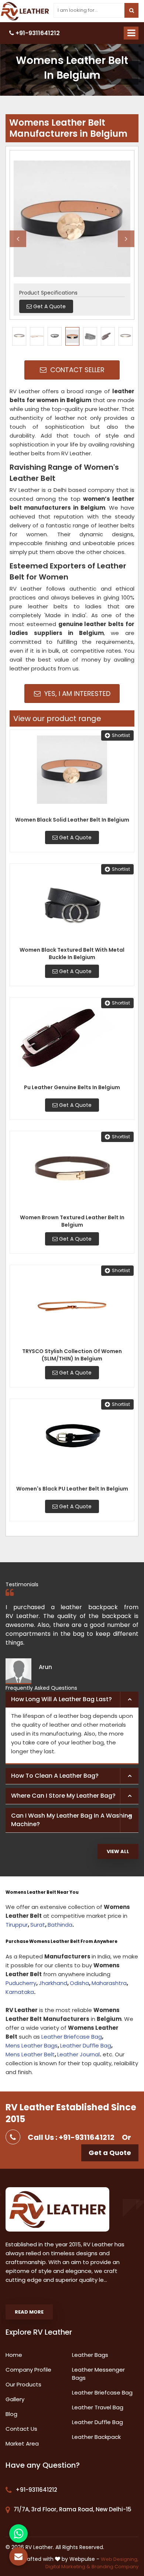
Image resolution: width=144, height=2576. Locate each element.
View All (118, 1851)
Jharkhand (53, 1983)
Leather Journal (78, 2054)
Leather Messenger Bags (98, 2374)
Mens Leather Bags (32, 2045)
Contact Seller (76, 370)
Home (14, 2355)
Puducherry (21, 1983)
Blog (11, 2414)
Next (126, 239)
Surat (38, 1925)
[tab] (72, 1700)
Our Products (23, 2384)
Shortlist (121, 735)
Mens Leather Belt (30, 2054)
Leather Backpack (96, 2437)
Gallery (15, 2399)
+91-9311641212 (37, 33)
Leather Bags (90, 2355)
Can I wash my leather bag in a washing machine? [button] (72, 1820)
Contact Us (21, 2429)
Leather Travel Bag (98, 2407)
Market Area (22, 2444)
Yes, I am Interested (76, 694)
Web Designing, (120, 2559)
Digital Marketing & (68, 2567)
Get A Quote (75, 837)
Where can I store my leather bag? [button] (63, 1796)
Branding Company (115, 2567)
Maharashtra (109, 1983)
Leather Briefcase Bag (72, 2037)
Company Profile (28, 2370)
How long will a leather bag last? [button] (61, 1699)
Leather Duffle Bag (86, 2045)
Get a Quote (110, 2153)
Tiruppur (17, 1925)
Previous (18, 239)
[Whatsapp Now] (18, 2533)
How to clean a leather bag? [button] (55, 1776)
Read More (29, 2312)
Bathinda (60, 1925)
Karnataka (20, 1992)
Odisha (79, 1983)
